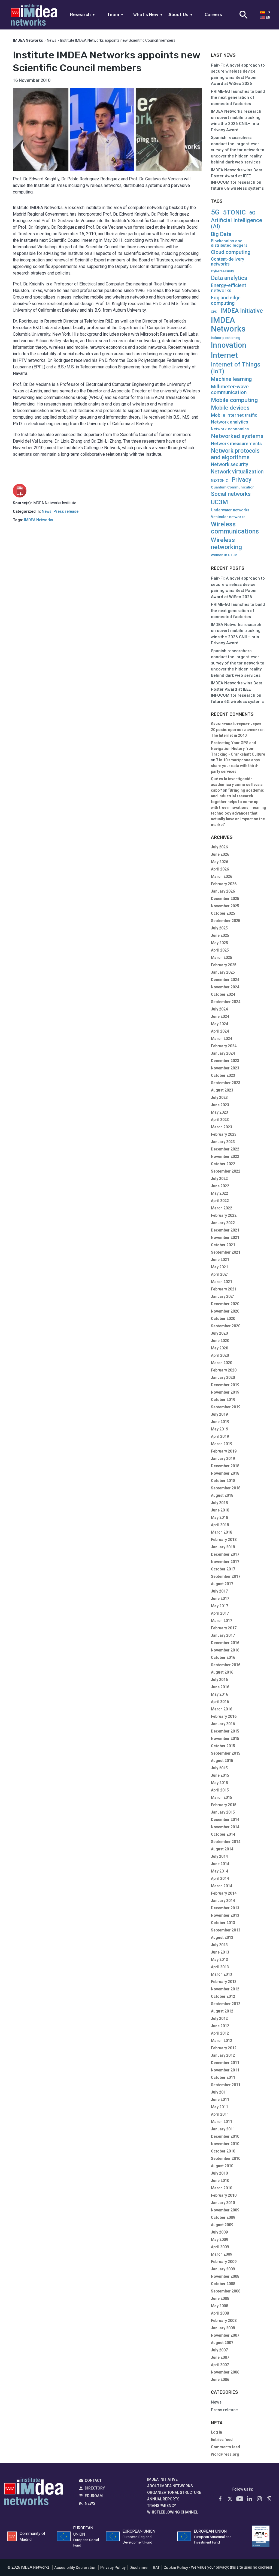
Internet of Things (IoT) (236, 368)
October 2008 (223, 2284)
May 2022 (219, 1193)
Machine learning (231, 379)
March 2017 (222, 1621)
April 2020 (220, 1355)
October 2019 (223, 1400)
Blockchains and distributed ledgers (229, 243)
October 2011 (223, 2077)
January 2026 (223, 891)
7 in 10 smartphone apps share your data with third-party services (235, 766)
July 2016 (219, 1680)
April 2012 (220, 2033)
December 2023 (225, 1061)
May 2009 (219, 2240)
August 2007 (222, 2343)
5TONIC (234, 213)
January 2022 (223, 1223)
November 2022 (225, 1156)
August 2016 (222, 1672)
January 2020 (223, 1378)
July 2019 (219, 1414)
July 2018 (219, 1503)
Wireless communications (235, 528)
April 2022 (220, 1201)
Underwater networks (230, 510)
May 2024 (219, 1024)
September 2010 (226, 2158)
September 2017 (226, 1576)
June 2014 (220, 1864)
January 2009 (223, 2269)
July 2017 (219, 1591)
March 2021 (222, 1282)
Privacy (242, 480)
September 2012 (226, 2004)
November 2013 (225, 1915)
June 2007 (220, 2357)
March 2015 (222, 1797)
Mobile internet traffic (234, 415)
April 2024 (220, 1031)
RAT (156, 2568)
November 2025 (225, 906)
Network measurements (236, 444)
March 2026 (222, 876)
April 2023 (220, 1120)
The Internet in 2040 (229, 735)
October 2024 (223, 994)
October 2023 (223, 1075)
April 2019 (220, 1436)
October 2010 (223, 2151)
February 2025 (224, 965)
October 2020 (223, 1319)
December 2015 (225, 1731)
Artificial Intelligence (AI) (236, 223)
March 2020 (222, 1363)
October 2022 (223, 1164)
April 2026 (220, 869)
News (52, 40)
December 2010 (225, 2136)
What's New (148, 15)
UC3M (219, 502)
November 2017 (225, 1562)
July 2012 (219, 2019)
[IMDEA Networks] (34, 15)
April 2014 (220, 1879)
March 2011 (222, 2122)
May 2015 (219, 1783)
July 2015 (219, 1768)
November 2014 (225, 1827)
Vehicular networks (228, 517)
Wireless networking (226, 543)
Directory (95, 2488)
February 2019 (224, 1451)
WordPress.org (225, 2454)
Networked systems (237, 436)
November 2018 (225, 1473)
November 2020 (225, 1311)
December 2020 (225, 1304)
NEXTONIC (219, 481)
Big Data (221, 234)
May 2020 (219, 1348)
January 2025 (223, 972)
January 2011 (223, 2129)
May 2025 (219, 943)
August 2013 (222, 1937)
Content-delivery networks (228, 262)
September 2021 (226, 1252)
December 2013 (225, 1908)
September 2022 (226, 1171)
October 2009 (223, 2217)
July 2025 (219, 928)
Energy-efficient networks (228, 288)
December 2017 (225, 1554)
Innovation (229, 345)
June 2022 (220, 1186)
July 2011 (219, 2092)
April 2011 (220, 2114)
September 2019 (226, 1407)
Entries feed (222, 2440)
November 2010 (225, 2144)
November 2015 (225, 1739)
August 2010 (222, 2166)
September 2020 (226, 1326)
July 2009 (219, 2232)
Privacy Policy (113, 2568)
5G (215, 212)
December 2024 (225, 980)
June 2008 (220, 2298)
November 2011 (225, 2070)
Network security (230, 465)
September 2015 (226, 1753)
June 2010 (220, 2181)
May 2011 (219, 2107)
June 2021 (220, 1260)
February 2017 (224, 1628)
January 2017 (223, 1635)
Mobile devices (230, 408)
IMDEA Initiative (242, 311)
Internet (224, 355)
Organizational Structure (174, 2492)
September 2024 (226, 1002)
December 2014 (225, 1820)
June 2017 (220, 1599)
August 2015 (222, 1761)
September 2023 (226, 1083)
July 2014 (219, 1856)
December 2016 (225, 1643)
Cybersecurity (222, 271)
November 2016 (225, 1650)
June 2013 (220, 1952)
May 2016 (219, 1694)
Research (83, 15)
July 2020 (219, 1333)
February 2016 (224, 1716)
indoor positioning (226, 338)
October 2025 (223, 913)
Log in (216, 2432)
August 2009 (222, 2225)
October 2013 (223, 1923)
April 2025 (220, 950)
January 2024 (223, 1053)
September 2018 (226, 1488)
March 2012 (222, 2041)
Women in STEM (224, 555)
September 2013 (226, 1930)
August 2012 (222, 2011)
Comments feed (225, 2447)
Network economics (230, 429)
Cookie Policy (176, 2568)
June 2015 (220, 1775)
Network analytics (230, 422)
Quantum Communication (233, 487)
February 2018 (224, 1540)
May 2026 (219, 862)
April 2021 (220, 1274)
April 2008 (220, 2313)
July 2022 (219, 1179)
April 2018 (220, 1525)
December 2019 (225, 1385)
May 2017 (219, 1606)
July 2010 (219, 2173)
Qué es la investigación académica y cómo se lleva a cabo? (237, 785)
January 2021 (223, 1296)
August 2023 (222, 1090)
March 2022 (222, 1208)
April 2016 (220, 1702)
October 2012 (223, 1996)
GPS (214, 312)
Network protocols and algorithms (235, 454)
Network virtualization (237, 472)
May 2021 (219, 1267)
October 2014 (223, 1834)
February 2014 (224, 1893)
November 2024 (225, 987)
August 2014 (222, 1849)
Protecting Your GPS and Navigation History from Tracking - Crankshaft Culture (238, 749)
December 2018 (225, 1466)
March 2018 (222, 1532)
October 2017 (223, 1569)
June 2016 (220, 1687)
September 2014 (226, 1842)
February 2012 (224, 2048)
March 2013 (222, 1974)
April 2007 (220, 2365)
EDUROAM (94, 2496)
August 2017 (222, 1584)
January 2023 (223, 1142)
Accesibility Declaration (75, 2568)
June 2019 (220, 1422)
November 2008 (225, 2276)
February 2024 (224, 1046)
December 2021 (225, 1230)
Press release (66, 511)
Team (115, 15)
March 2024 (222, 1039)
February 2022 (224, 1215)
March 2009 (222, 2254)
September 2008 (226, 2291)
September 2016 (226, 1665)
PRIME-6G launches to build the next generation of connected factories (238, 98)
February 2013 (224, 1982)
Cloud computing (231, 252)
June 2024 (220, 1016)
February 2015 (224, 1805)
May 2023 (219, 1112)
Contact (93, 2480)
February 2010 (224, 2195)
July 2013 (219, 1945)
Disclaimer (139, 2568)
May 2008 (219, 2306)
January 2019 (223, 1459)
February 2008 (224, 2321)
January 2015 (223, 1812)
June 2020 (220, 1341)
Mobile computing (234, 400)
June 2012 (220, 2026)
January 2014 (223, 1901)
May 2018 (219, 1517)
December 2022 (225, 1149)
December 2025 (225, 899)
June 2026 (220, 854)
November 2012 (225, 1989)
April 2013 (220, 1967)
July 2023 (219, 1098)
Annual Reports (163, 2499)
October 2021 (223, 1245)
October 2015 (223, 1746)
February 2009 (224, 2262)
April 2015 (220, 1790)
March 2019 (222, 1444)
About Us (181, 15)
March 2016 (222, 1709)
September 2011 (226, 2085)
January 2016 (223, 1724)
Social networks (231, 494)
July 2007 (219, 2350)
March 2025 (222, 958)
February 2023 (224, 1134)
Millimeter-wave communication (230, 389)
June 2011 (220, 2100)
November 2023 (225, 1068)
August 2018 (222, 1495)
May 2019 (219, 1429)
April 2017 (220, 1613)
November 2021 (225, 1238)
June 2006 (220, 2380)
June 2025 (220, 935)
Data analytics (229, 278)
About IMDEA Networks (170, 2486)
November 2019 (225, 1392)
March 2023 (222, 1127)
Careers (213, 15)
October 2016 (223, 1657)
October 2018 (223, 1481)
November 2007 (225, 2335)
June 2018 (220, 1510)
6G (252, 213)
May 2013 (219, 1960)
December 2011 (225, 2063)
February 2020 (224, 1370)
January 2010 (223, 2203)
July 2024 (219, 1009)
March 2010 (222, 2188)
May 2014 (219, 1871)
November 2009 (225, 2210)
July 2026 (219, 847)
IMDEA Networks (39, 520)
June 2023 (220, 1105)
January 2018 (223, 1547)
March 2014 (222, 1886)
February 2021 (224, 1289)
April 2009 (220, 2247)
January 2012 (223, 2055)
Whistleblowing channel (172, 2512)
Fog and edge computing (226, 300)
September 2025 (226, 921)
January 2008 (223, 2328)
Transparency (162, 2506)
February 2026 (224, 884)
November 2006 (225, 2372)
